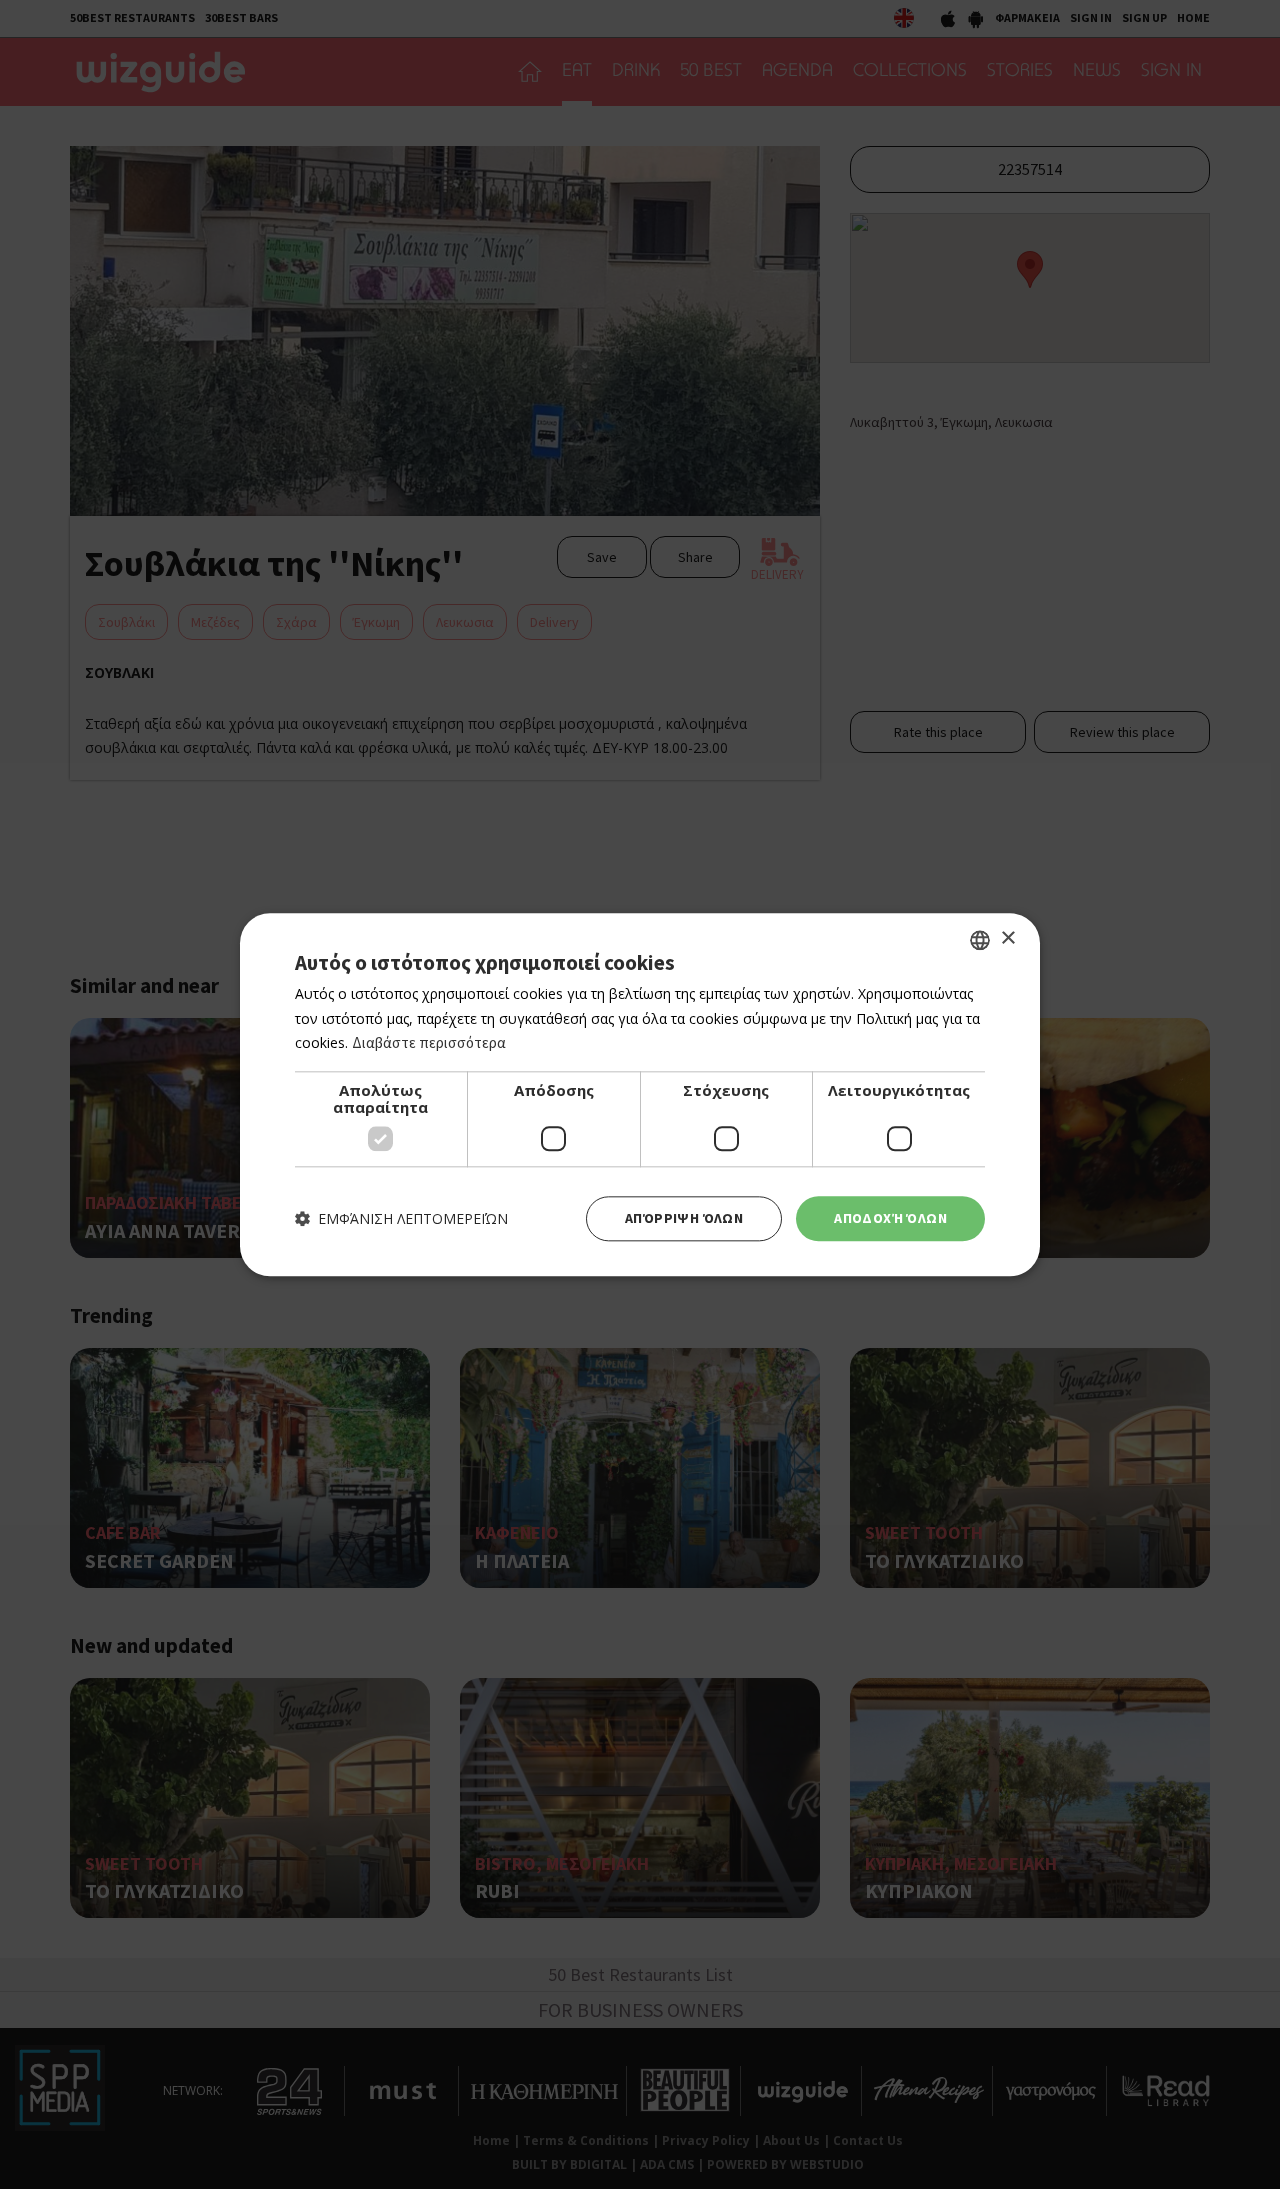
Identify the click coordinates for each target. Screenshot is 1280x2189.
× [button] (1007, 938)
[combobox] (980, 940)
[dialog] (640, 1094)
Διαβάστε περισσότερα (429, 1043)
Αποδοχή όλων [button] (890, 1218)
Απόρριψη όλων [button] (684, 1218)
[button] (401, 1218)
